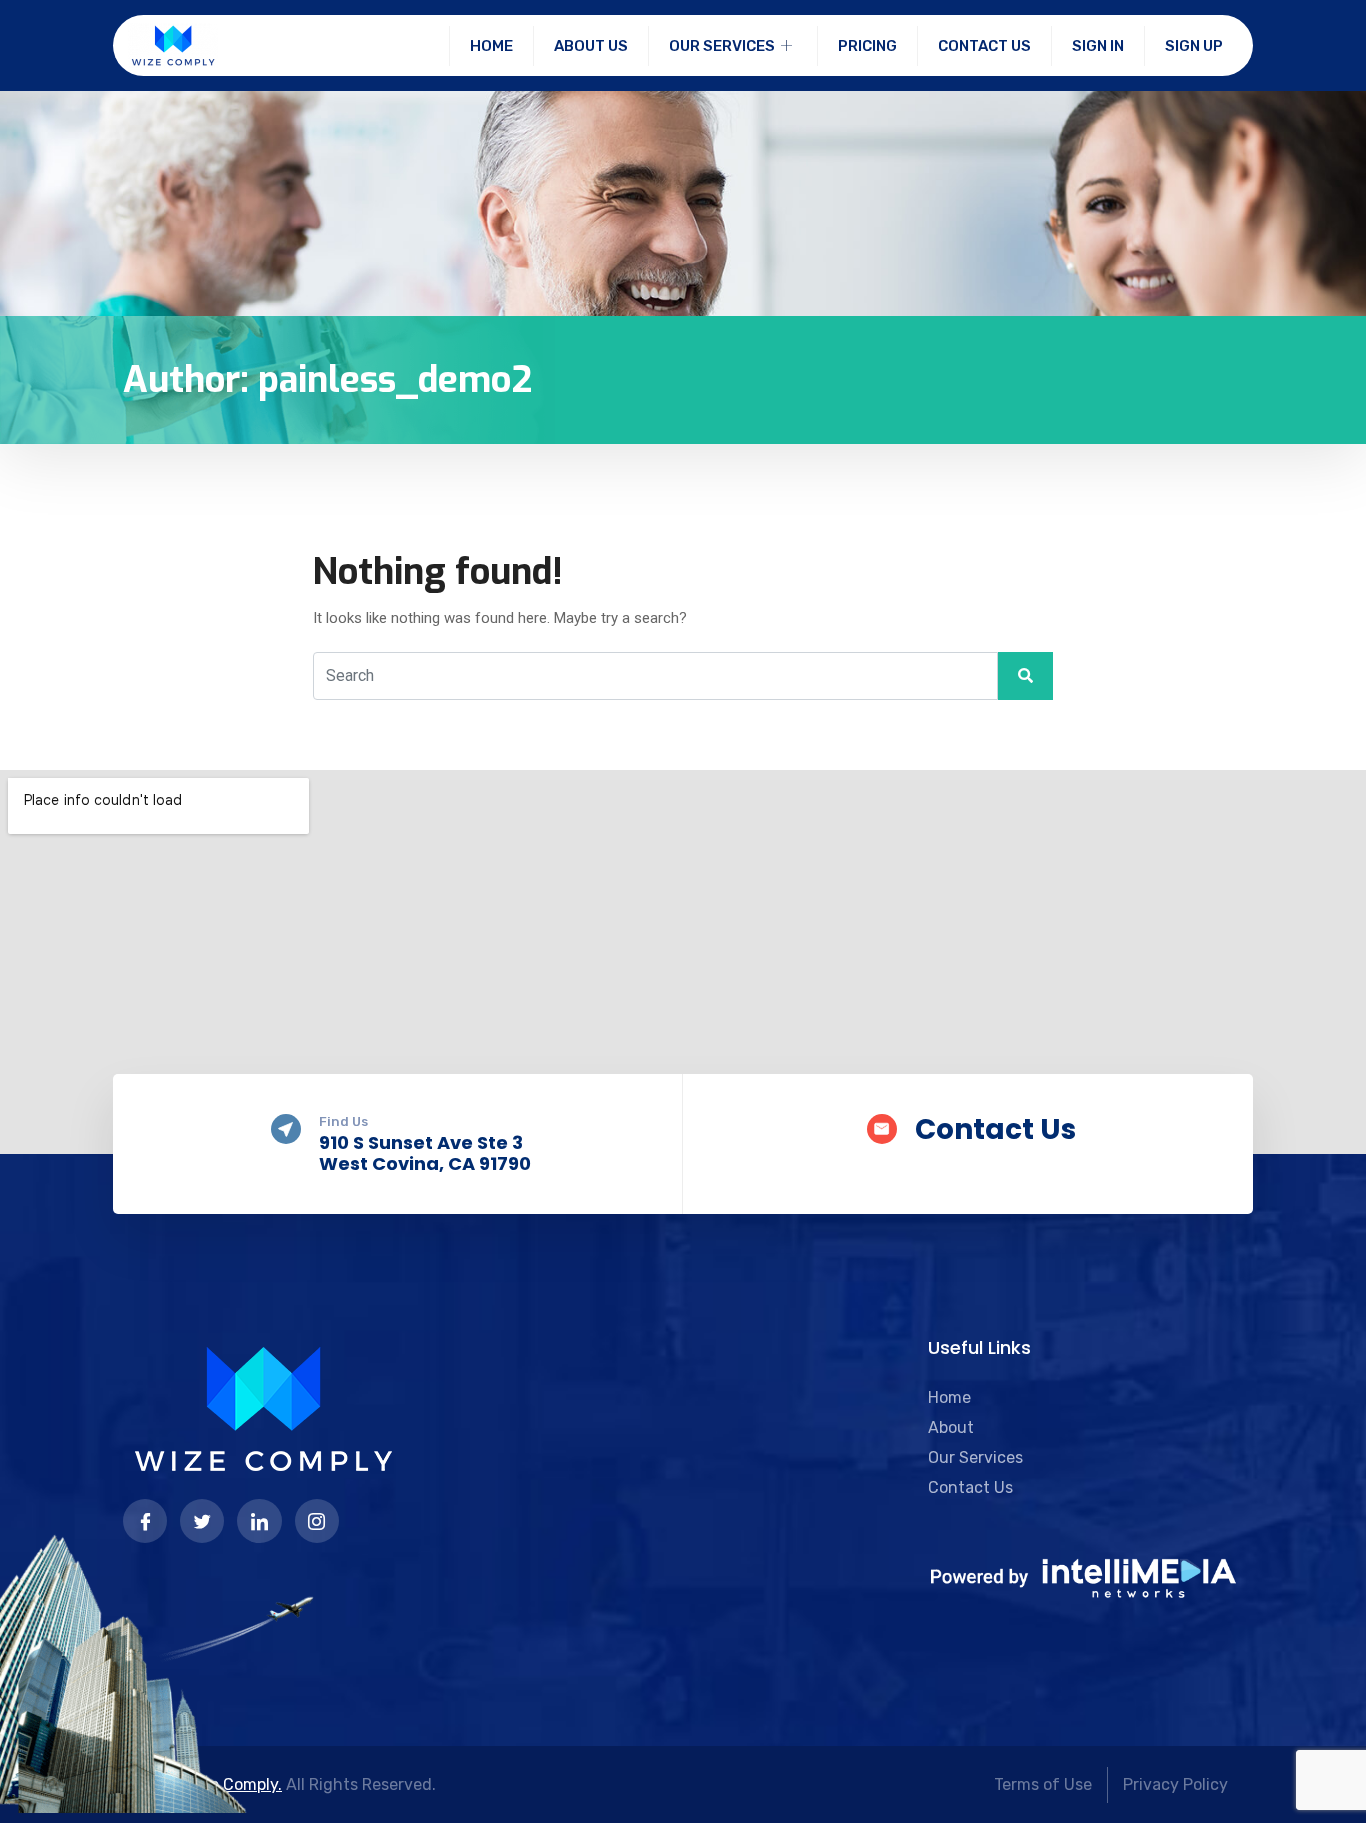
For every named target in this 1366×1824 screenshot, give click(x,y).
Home (491, 46)
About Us (591, 46)
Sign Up (1194, 46)
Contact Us (984, 46)
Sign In (1098, 46)
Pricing (867, 46)
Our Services (722, 46)
